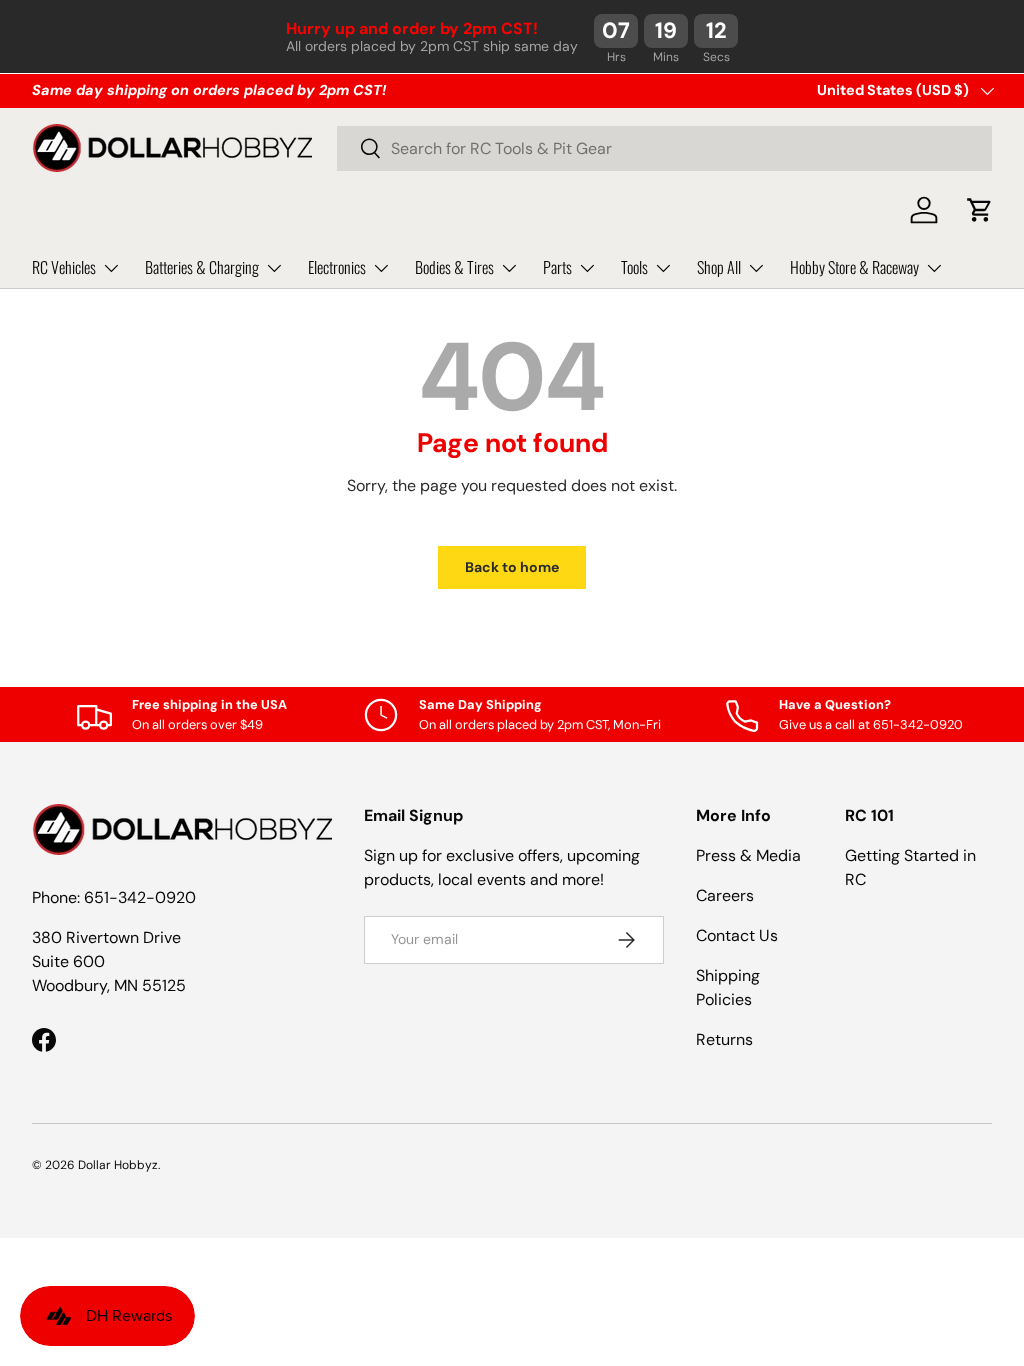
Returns (724, 1039)
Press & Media (748, 855)
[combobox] (664, 148)
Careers (725, 895)
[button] (980, 210)
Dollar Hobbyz (118, 1165)
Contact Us (737, 935)
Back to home (512, 567)
